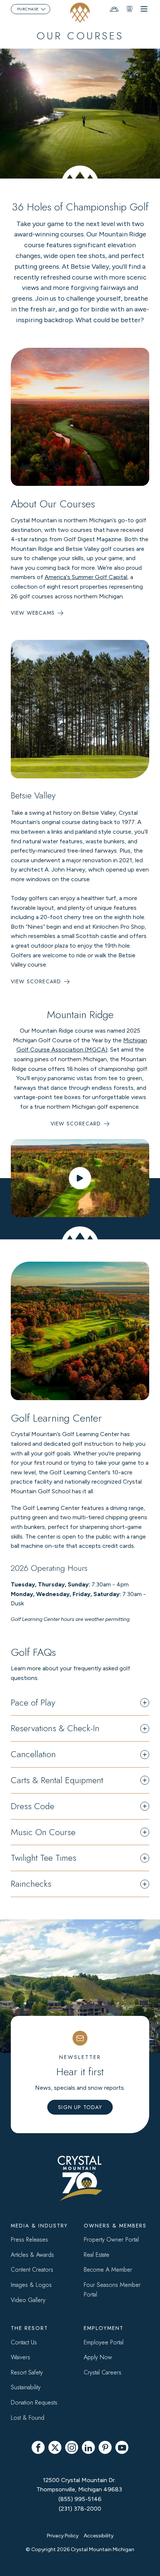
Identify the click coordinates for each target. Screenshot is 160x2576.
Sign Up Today (80, 2107)
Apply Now (98, 2357)
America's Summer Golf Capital (86, 577)
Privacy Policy (63, 2536)
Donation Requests (34, 2402)
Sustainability (26, 2387)
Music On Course (43, 1832)
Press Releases (29, 2240)
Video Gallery (28, 2300)
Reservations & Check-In (55, 1728)
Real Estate (97, 2255)
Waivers (20, 2357)
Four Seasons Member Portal (112, 2290)
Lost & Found (28, 2418)
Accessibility (99, 2536)
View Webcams (33, 613)
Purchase (28, 9)
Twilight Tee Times (44, 1858)
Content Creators (32, 2270)
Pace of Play (33, 1703)
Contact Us (24, 2342)
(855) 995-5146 (80, 2499)
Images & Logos (31, 2285)
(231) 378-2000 (80, 2509)
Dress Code (33, 1806)
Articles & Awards (32, 2255)
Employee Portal (104, 2342)
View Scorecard (36, 981)
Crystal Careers (103, 2372)
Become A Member (108, 2270)
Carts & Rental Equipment (57, 1780)
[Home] (80, 12)
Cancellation (33, 1754)
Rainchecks (31, 1884)
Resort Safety (27, 2372)
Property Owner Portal (111, 2240)
